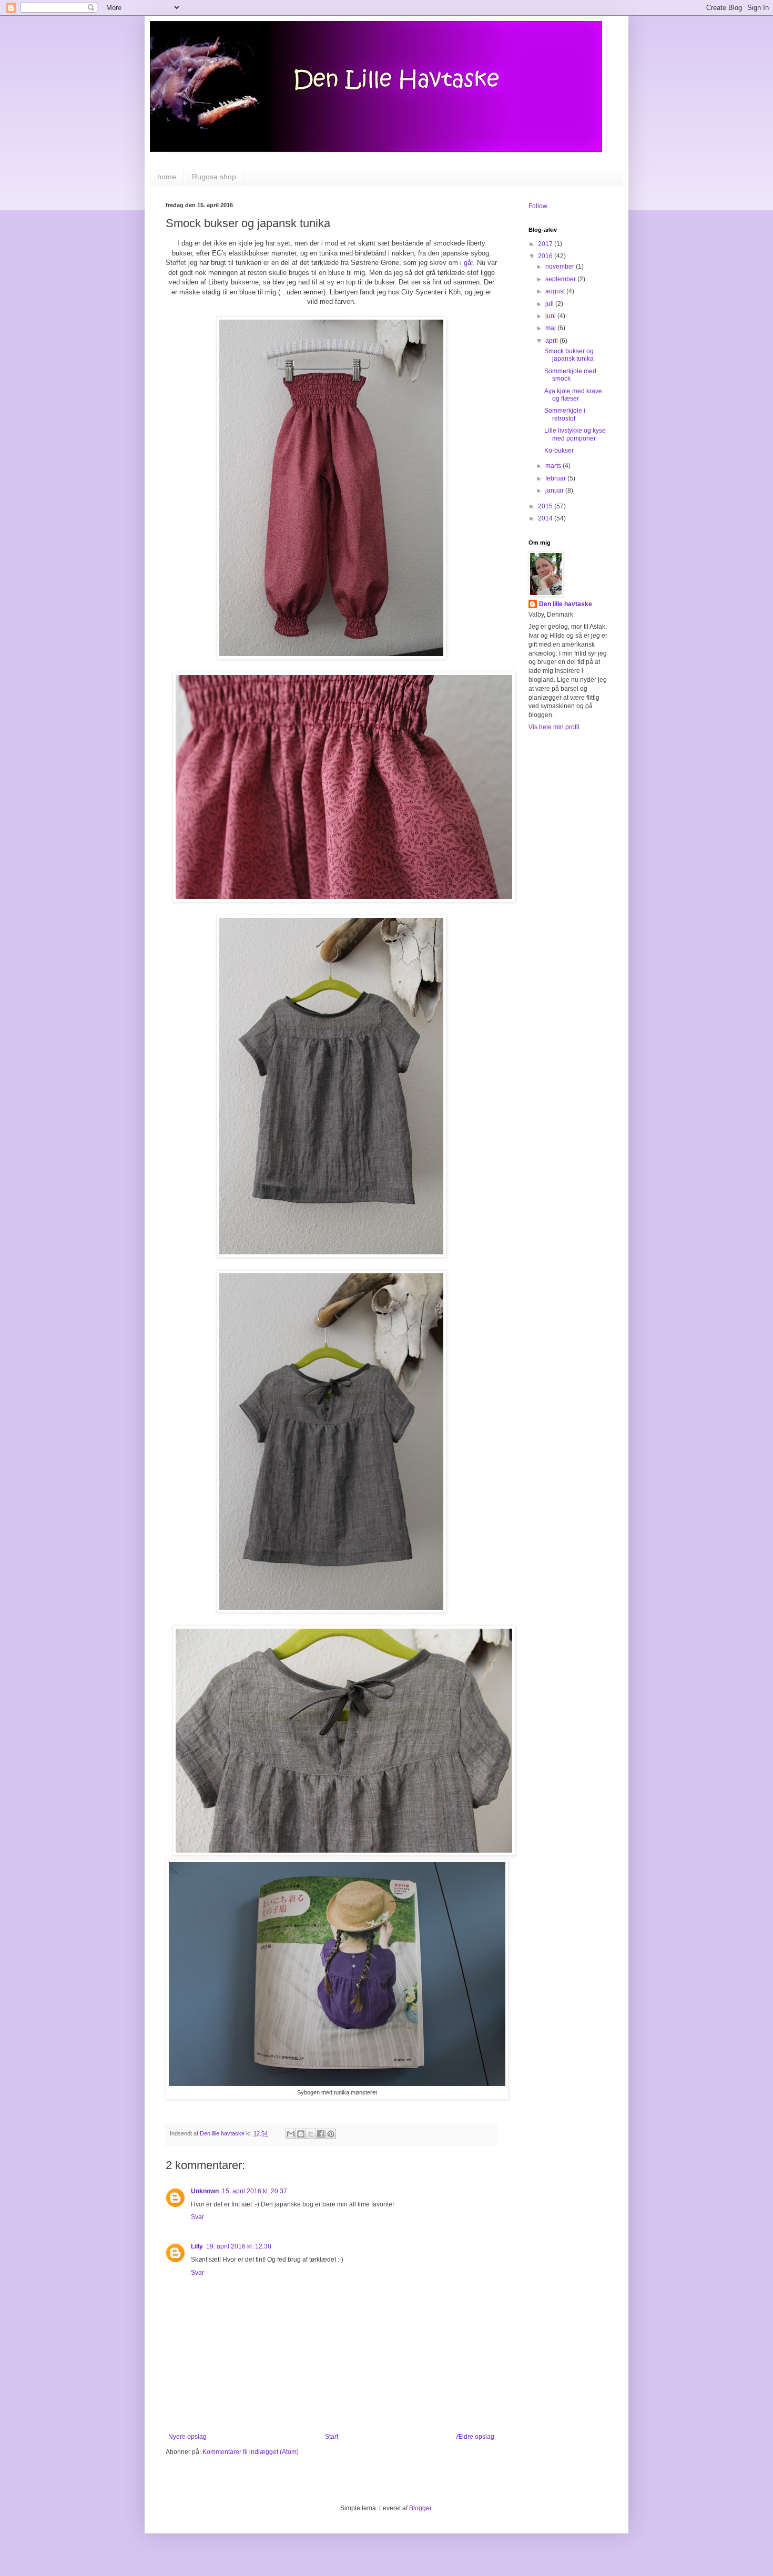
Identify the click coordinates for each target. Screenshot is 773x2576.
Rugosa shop (214, 177)
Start (332, 2437)
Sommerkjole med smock (570, 375)
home (167, 177)
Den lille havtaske (566, 604)
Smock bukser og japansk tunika (569, 355)
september (561, 279)
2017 (546, 244)
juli (550, 304)
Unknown (205, 2191)
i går (466, 263)
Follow (538, 206)
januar (555, 490)
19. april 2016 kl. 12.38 (239, 2246)
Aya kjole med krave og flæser (573, 395)
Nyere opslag (187, 2437)
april (552, 341)
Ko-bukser (559, 451)
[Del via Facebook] (321, 2134)
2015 (546, 506)
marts (554, 466)
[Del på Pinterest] (331, 2134)
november (561, 267)
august (556, 291)
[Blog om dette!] (301, 2134)
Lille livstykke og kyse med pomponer (575, 434)
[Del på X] (311, 2134)
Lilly (197, 2246)
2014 (546, 518)
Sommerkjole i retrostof (565, 414)
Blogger (420, 2508)
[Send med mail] (291, 2134)
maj (551, 328)
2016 (546, 256)
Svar (197, 2217)
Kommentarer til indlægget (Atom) (251, 2452)
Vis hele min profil (554, 727)
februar (556, 478)
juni (551, 316)
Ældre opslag (475, 2437)
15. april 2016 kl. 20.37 (255, 2191)
